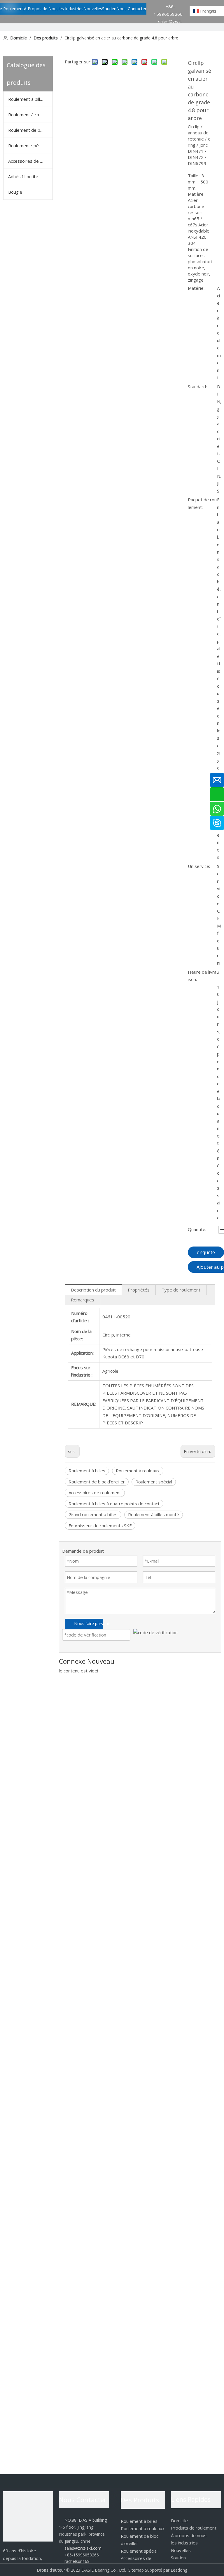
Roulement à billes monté (154, 1514)
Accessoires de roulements (30, 161)
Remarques (83, 1300)
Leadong (179, 2570)
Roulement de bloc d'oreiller (30, 130)
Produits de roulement (194, 2528)
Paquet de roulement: (202, 503)
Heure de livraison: (202, 976)
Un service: (199, 866)
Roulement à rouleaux (30, 115)
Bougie (15, 192)
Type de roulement (181, 1290)
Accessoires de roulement (95, 1492)
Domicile (179, 2520)
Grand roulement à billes (93, 1514)
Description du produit (93, 1290)
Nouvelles (181, 2550)
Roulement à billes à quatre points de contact (114, 1504)
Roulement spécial (27, 145)
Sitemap (136, 2570)
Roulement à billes (27, 99)
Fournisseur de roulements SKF (100, 1526)
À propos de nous (189, 2535)
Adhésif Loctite (23, 176)
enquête (206, 1252)
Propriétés (139, 1290)
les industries (184, 2543)
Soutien (178, 2558)
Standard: (197, 386)
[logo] (28, 2516)
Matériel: (197, 288)
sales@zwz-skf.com (80, 2548)
